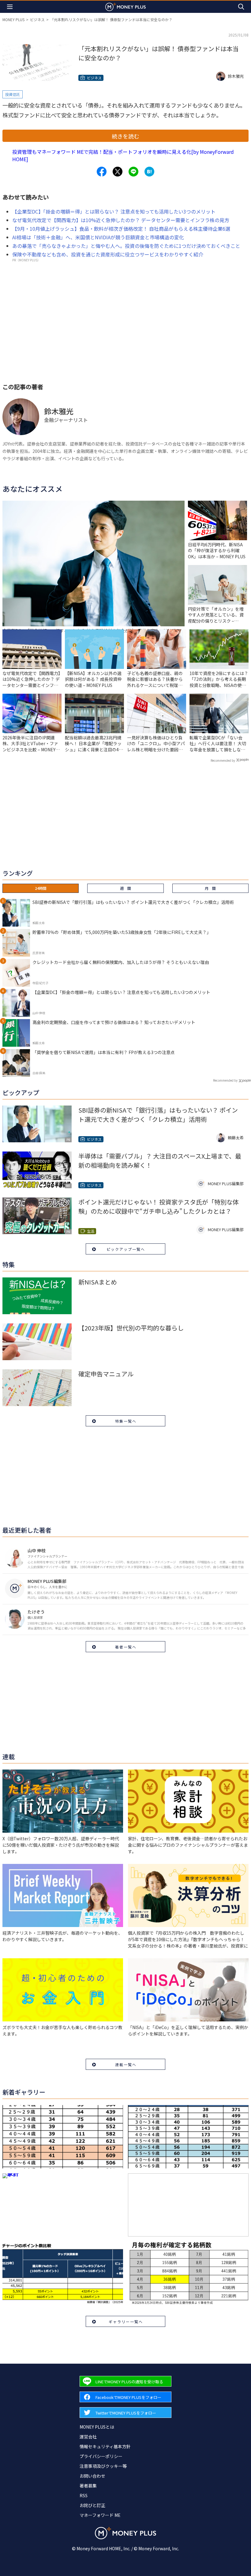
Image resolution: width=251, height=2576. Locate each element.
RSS (84, 2495)
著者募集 (88, 2486)
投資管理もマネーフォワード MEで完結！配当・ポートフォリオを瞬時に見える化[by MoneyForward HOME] (123, 155)
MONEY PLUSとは (97, 2427)
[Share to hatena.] (149, 172)
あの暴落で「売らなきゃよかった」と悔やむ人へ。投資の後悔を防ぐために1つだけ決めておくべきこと (126, 246)
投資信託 (13, 94)
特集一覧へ (126, 1421)
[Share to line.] (133, 172)
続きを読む (125, 136)
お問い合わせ (92, 2476)
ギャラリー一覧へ (126, 2322)
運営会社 (88, 2437)
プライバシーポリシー (101, 2456)
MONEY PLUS (13, 19)
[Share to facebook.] (102, 172)
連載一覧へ (126, 2064)
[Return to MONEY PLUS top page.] (125, 7)
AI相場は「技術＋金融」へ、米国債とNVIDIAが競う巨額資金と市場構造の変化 (98, 237)
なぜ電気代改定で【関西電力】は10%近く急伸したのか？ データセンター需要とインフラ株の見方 (121, 220)
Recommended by (223, 760)
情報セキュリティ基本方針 (105, 2446)
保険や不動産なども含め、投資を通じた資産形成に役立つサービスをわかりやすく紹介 (108, 254)
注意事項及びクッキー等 (103, 2466)
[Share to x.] (118, 172)
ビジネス (37, 19)
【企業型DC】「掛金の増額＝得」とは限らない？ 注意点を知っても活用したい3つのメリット (114, 211)
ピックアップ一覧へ (126, 1249)
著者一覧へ (126, 1647)
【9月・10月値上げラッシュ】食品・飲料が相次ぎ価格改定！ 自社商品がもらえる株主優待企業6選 (121, 229)
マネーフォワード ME (100, 2515)
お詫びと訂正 (92, 2505)
